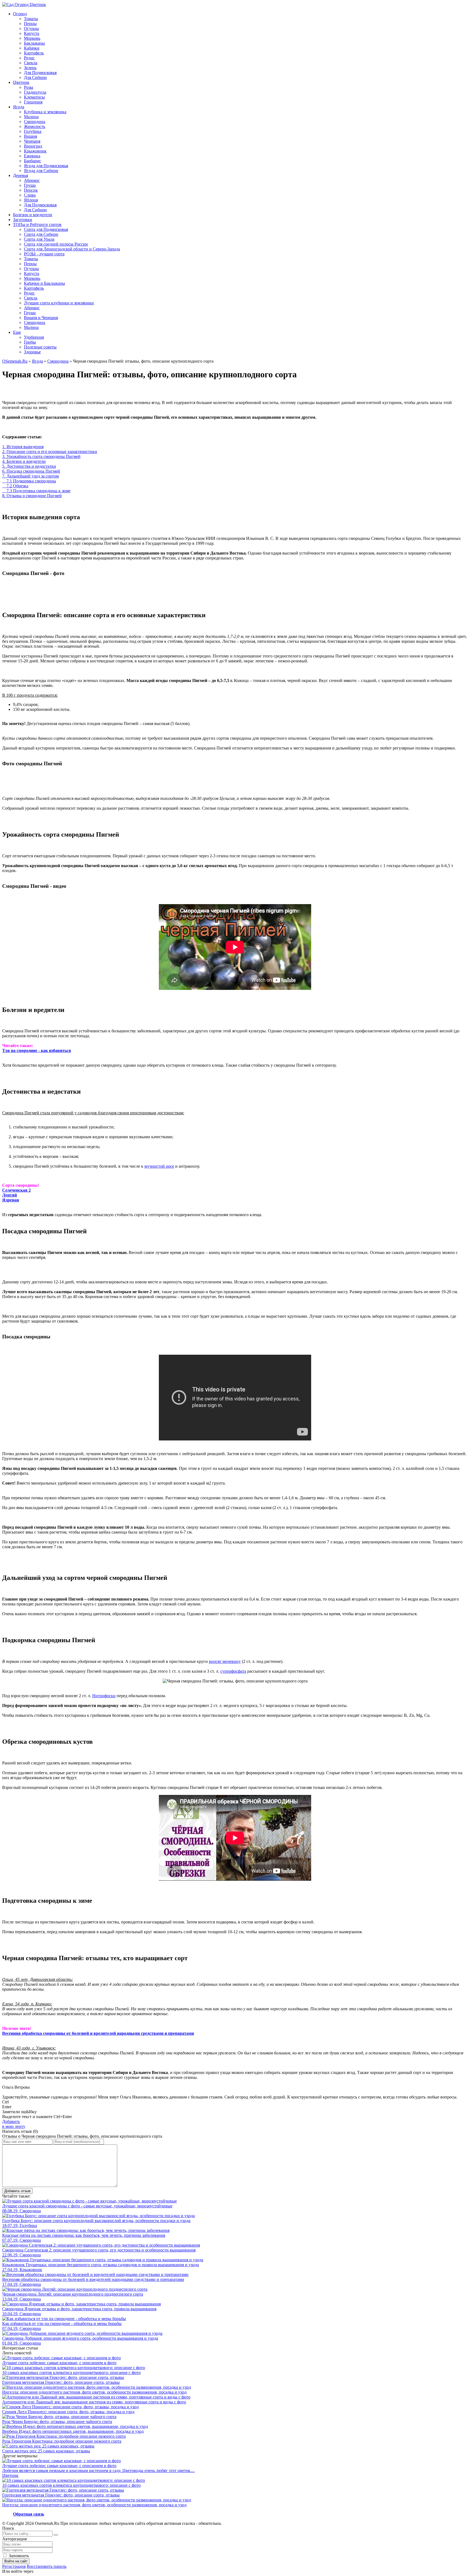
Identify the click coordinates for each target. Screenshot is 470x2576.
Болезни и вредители (33, 215)
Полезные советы (40, 347)
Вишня (30, 136)
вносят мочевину (225, 1661)
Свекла (31, 63)
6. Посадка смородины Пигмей (31, 471)
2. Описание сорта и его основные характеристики (50, 452)
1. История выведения (23, 447)
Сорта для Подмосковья (46, 229)
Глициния (33, 102)
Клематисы (34, 97)
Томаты (31, 19)
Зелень (30, 68)
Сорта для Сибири (41, 234)
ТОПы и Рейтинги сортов (37, 224)
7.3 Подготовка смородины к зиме (36, 491)
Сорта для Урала (39, 239)
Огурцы (31, 28)
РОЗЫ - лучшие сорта (44, 254)
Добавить (14, 2124)
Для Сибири (35, 77)
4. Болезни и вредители (24, 461)
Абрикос (32, 180)
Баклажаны (34, 43)
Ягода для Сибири (41, 171)
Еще (17, 332)
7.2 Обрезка (15, 486)
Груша (30, 185)
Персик (31, 190)
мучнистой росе (159, 1166)
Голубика (33, 131)
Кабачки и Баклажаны (44, 283)
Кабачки (32, 48)
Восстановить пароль (47, 2566)
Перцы (30, 24)
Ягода (19, 107)
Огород (20, 14)
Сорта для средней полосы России (56, 244)
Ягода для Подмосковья (46, 166)
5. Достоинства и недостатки (29, 466)
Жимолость (35, 126)
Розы (29, 87)
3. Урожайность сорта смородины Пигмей (41, 456)
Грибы (30, 342)
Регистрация (14, 2566)
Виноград (33, 146)
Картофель (34, 53)
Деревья (21, 175)
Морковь (32, 38)
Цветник (21, 82)
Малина (31, 117)
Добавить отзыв (17, 2191)
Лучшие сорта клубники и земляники (59, 303)
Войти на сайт (16, 2561)
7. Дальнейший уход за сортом (30, 476)
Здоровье (32, 352)
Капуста (32, 33)
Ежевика (32, 156)
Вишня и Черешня (41, 318)
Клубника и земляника (45, 112)
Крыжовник (35, 151)
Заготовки (23, 220)
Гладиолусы (35, 92)
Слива (30, 195)
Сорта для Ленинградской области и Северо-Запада (72, 249)
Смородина (35, 122)
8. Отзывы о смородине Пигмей (32, 496)
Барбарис (33, 161)
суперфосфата (233, 1671)
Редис (29, 58)
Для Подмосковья (40, 73)
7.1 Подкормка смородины (29, 481)
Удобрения (34, 337)
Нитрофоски (104, 1696)
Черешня (32, 141)
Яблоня (31, 200)
